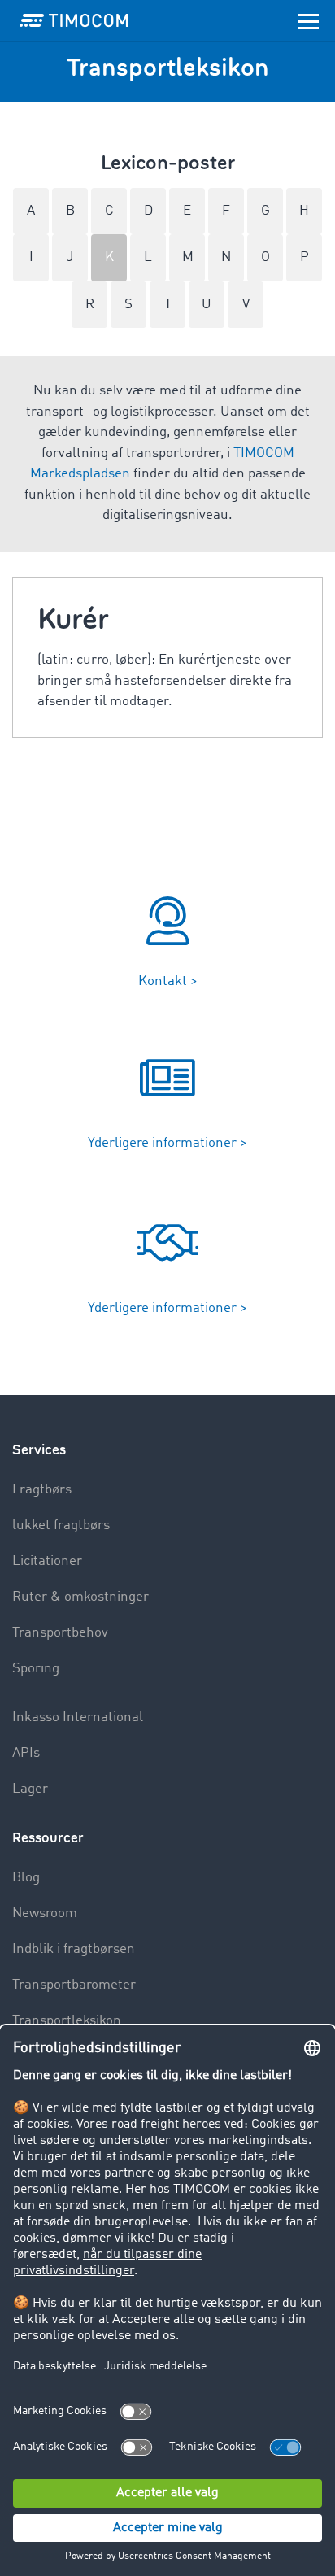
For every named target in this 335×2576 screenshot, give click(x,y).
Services (39, 1450)
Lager (30, 1789)
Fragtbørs (42, 1490)
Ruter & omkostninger (80, 1597)
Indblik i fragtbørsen (74, 1949)
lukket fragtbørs (61, 1526)
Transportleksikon (67, 2021)
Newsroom (45, 1913)
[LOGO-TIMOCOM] (74, 20)
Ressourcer (48, 1838)
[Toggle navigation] (308, 20)
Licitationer (47, 1561)
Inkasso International (78, 1717)
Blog (26, 1878)
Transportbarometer (74, 1985)
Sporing (36, 1669)
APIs (26, 1753)
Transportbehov (60, 1633)
